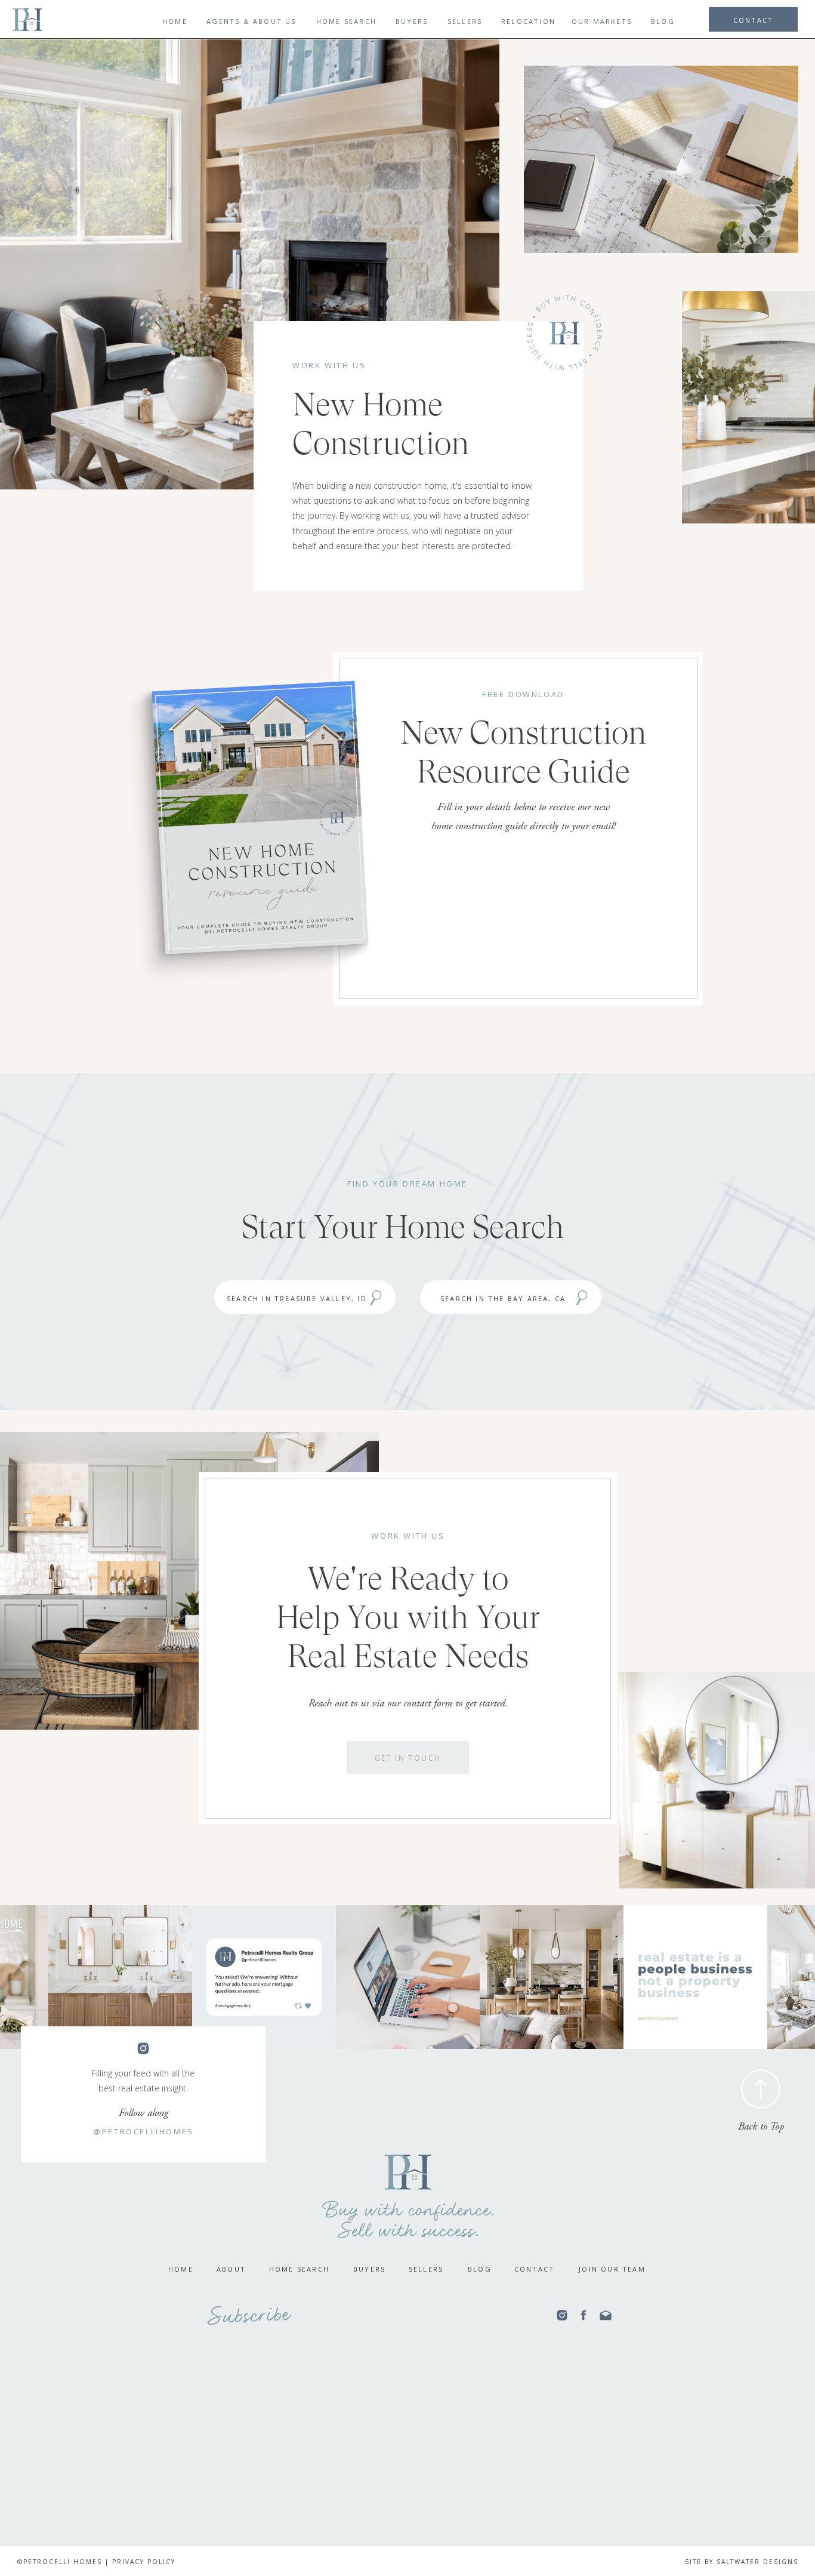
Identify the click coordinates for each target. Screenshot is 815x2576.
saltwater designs (757, 2562)
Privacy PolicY (144, 2562)
